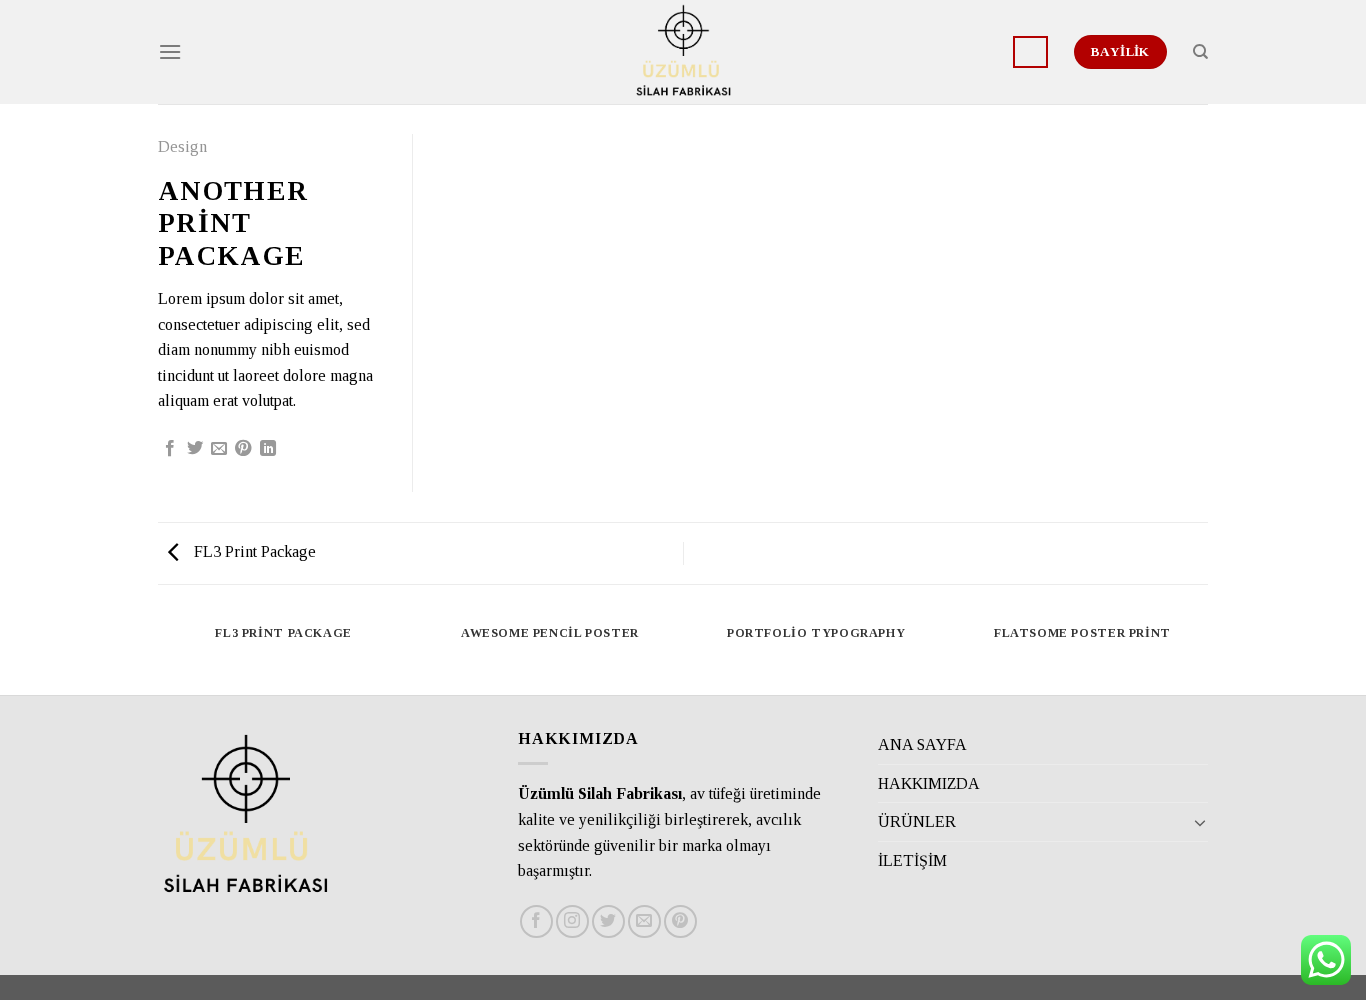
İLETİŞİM (912, 860)
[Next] (1205, 653)
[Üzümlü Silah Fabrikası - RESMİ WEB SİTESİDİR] (683, 52)
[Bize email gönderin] (644, 921)
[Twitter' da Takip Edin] (608, 921)
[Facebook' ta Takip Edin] (536, 921)
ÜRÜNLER (917, 821)
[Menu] (170, 51)
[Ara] (1200, 52)
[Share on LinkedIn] (268, 449)
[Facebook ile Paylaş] (170, 449)
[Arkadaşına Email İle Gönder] (219, 449)
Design (182, 146)
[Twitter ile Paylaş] (195, 449)
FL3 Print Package (253, 551)
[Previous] (162, 653)
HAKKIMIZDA (929, 783)
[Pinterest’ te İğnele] (243, 449)
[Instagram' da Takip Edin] (572, 921)
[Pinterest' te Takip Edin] (680, 921)
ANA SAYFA (922, 744)
